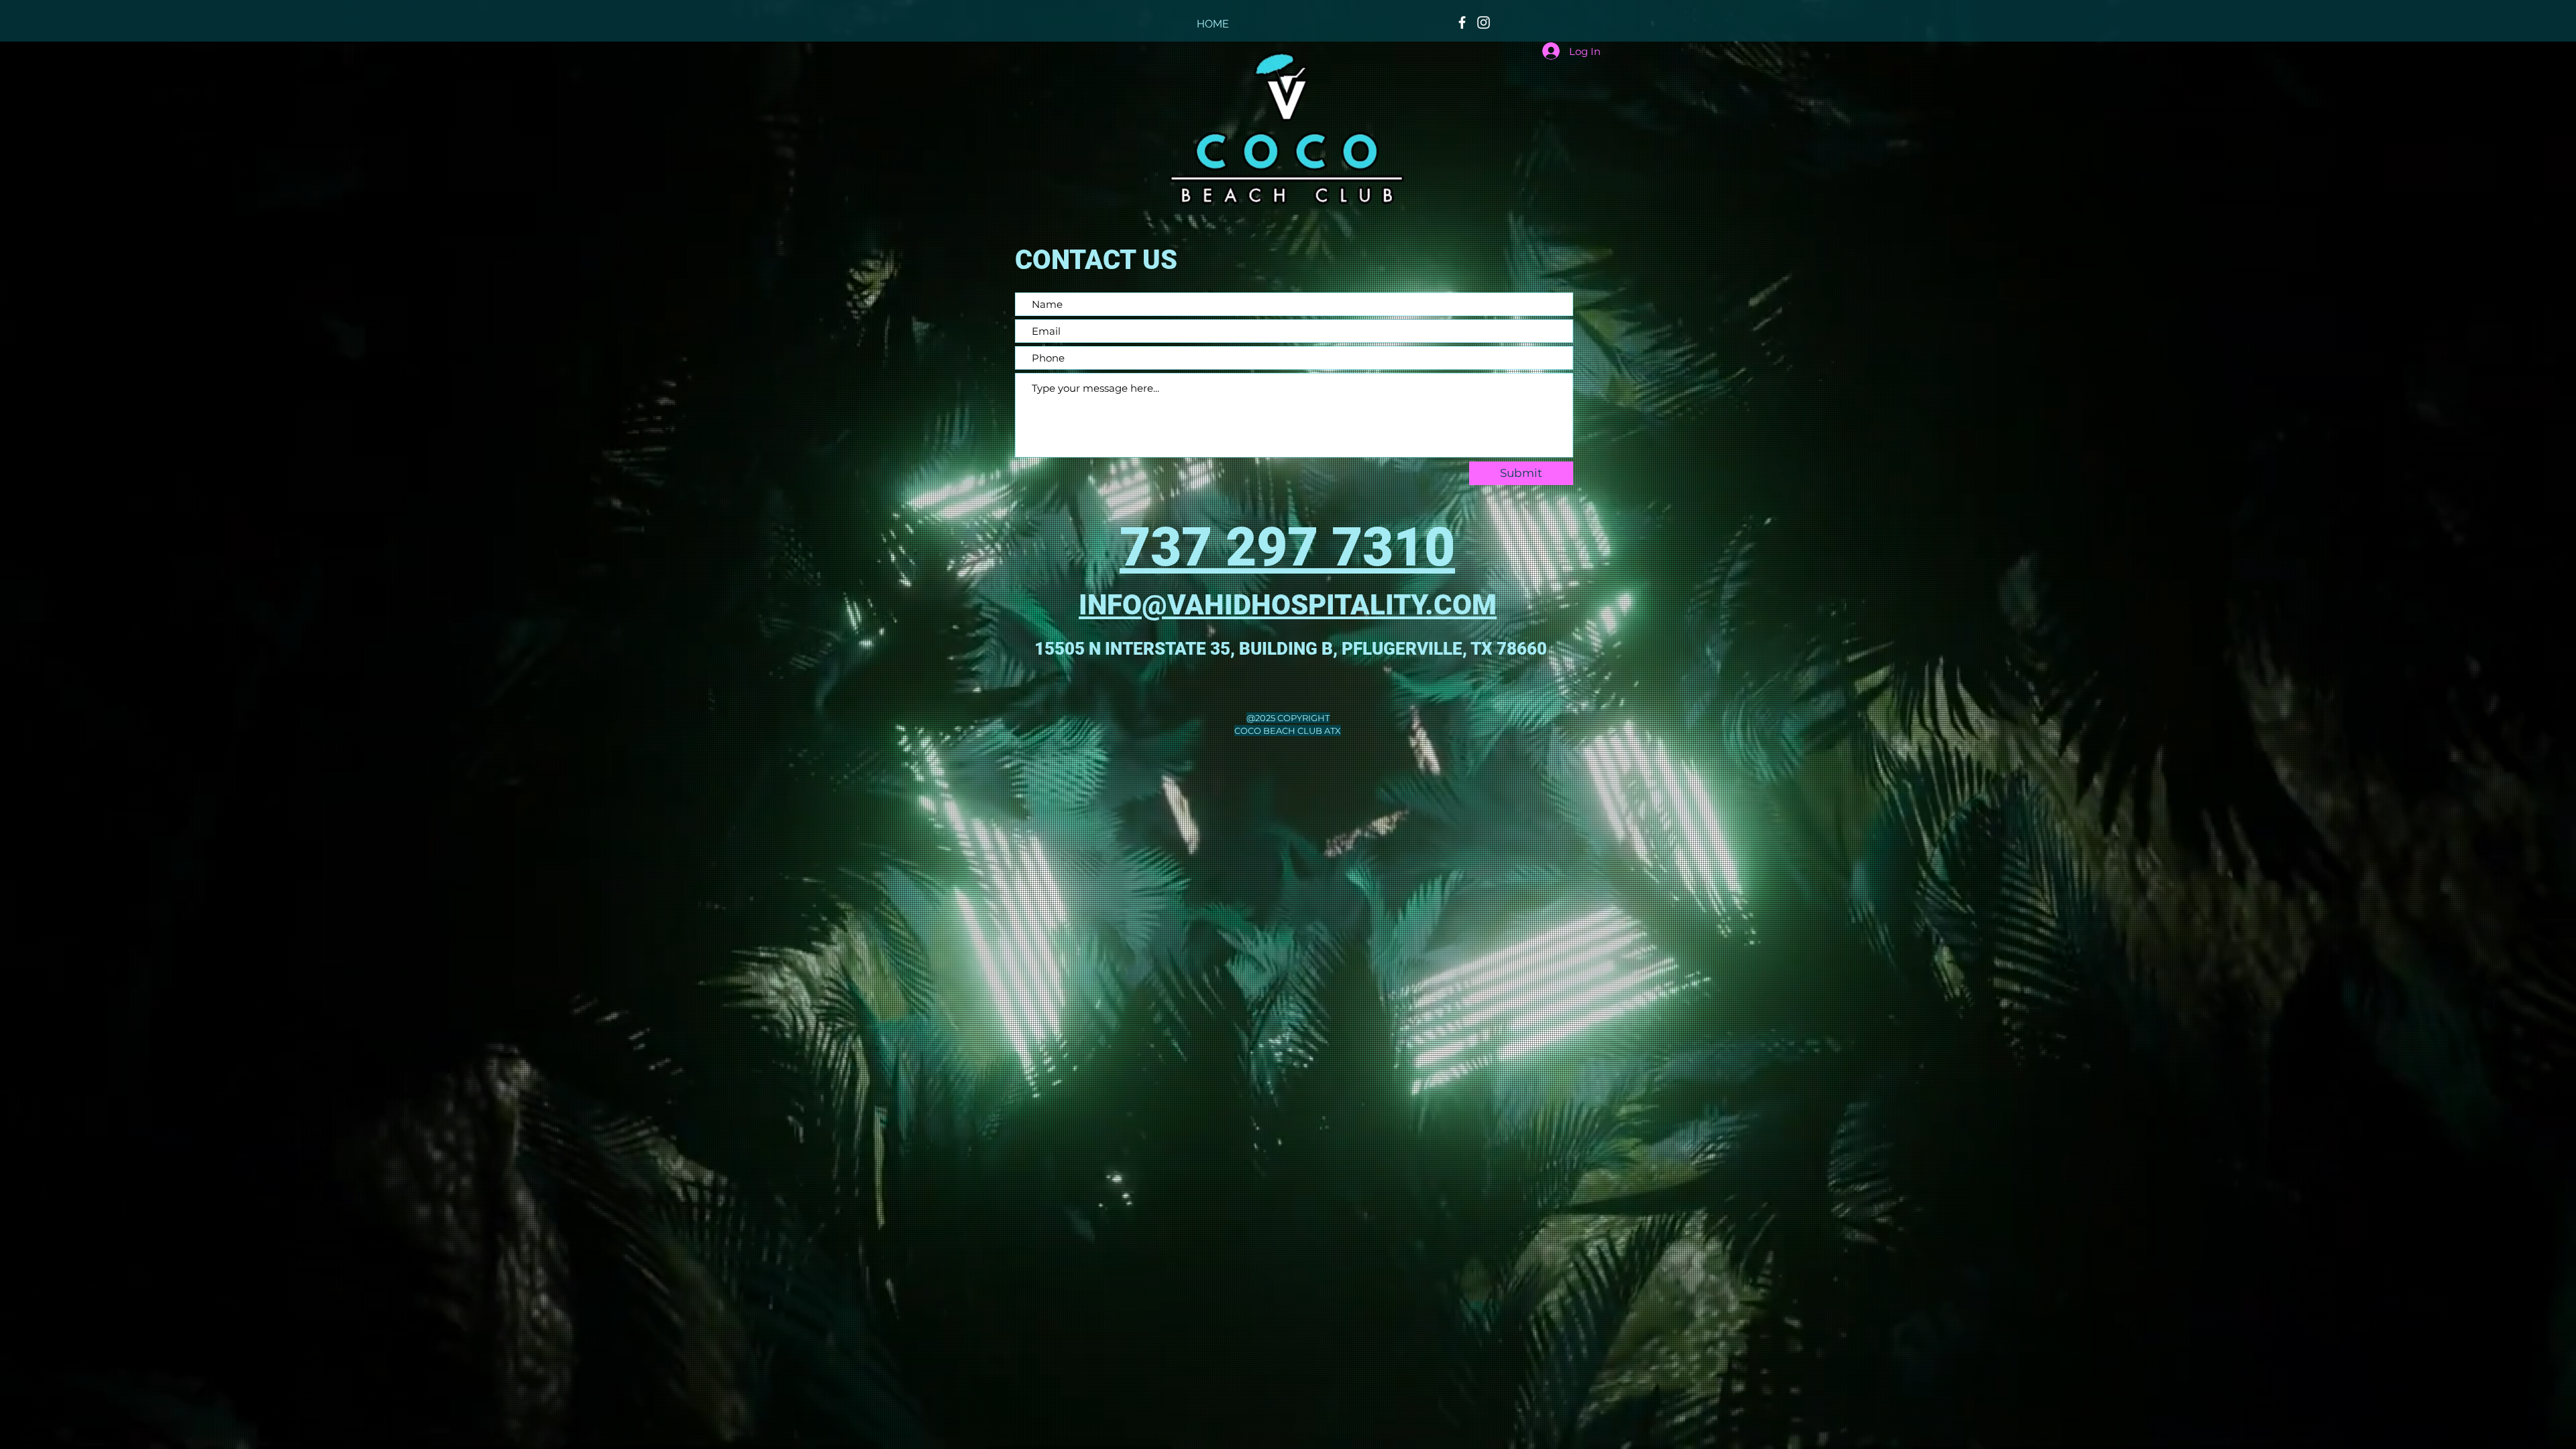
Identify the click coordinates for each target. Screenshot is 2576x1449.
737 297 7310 (1287, 547)
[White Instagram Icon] (1484, 22)
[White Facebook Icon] (1462, 22)
